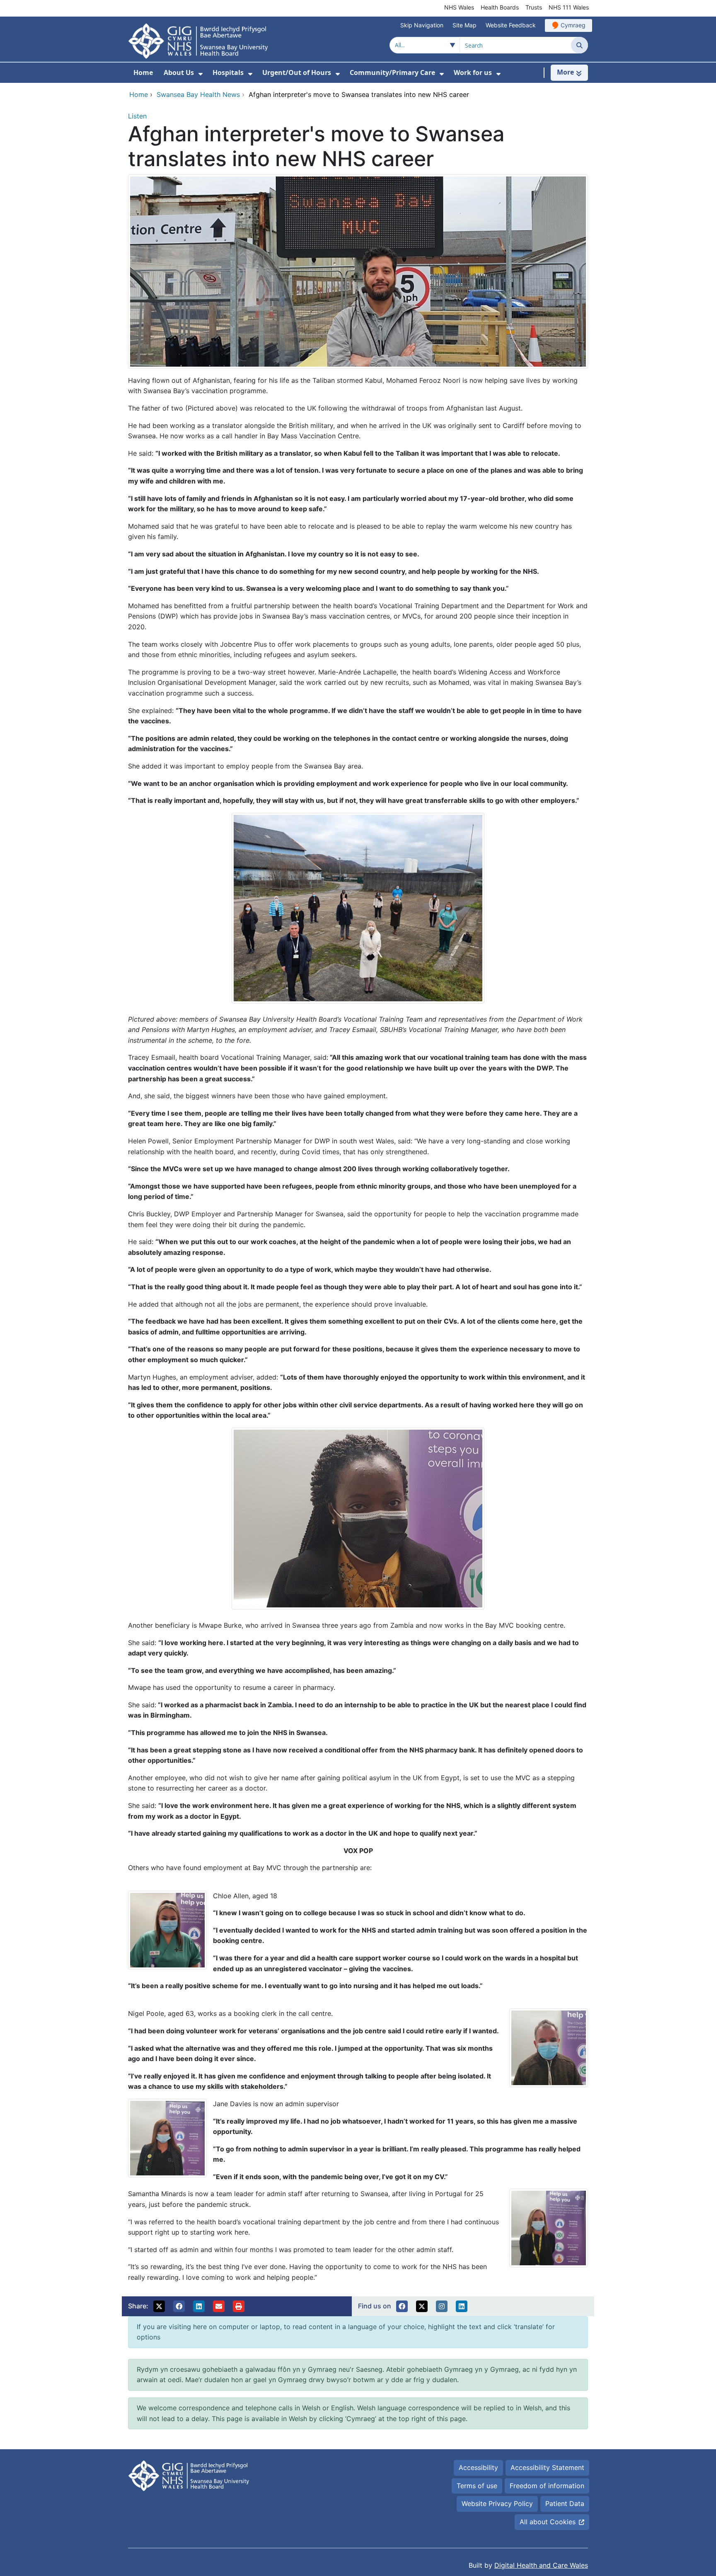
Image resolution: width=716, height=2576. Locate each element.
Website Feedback (511, 25)
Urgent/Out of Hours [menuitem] (297, 72)
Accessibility (478, 2467)
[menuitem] (201, 74)
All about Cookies (548, 2522)
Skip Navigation (422, 25)
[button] (159, 2306)
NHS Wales (459, 7)
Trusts (534, 7)
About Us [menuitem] (179, 72)
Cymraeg (573, 25)
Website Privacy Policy (497, 2504)
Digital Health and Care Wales (541, 2565)
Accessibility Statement (547, 2467)
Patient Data (565, 2504)
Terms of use (477, 2486)
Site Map (464, 25)
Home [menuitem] (143, 72)
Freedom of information (547, 2486)
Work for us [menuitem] (473, 72)
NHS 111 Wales (569, 7)
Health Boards (500, 7)
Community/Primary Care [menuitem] (392, 72)
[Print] (239, 2306)
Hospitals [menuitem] (228, 72)
